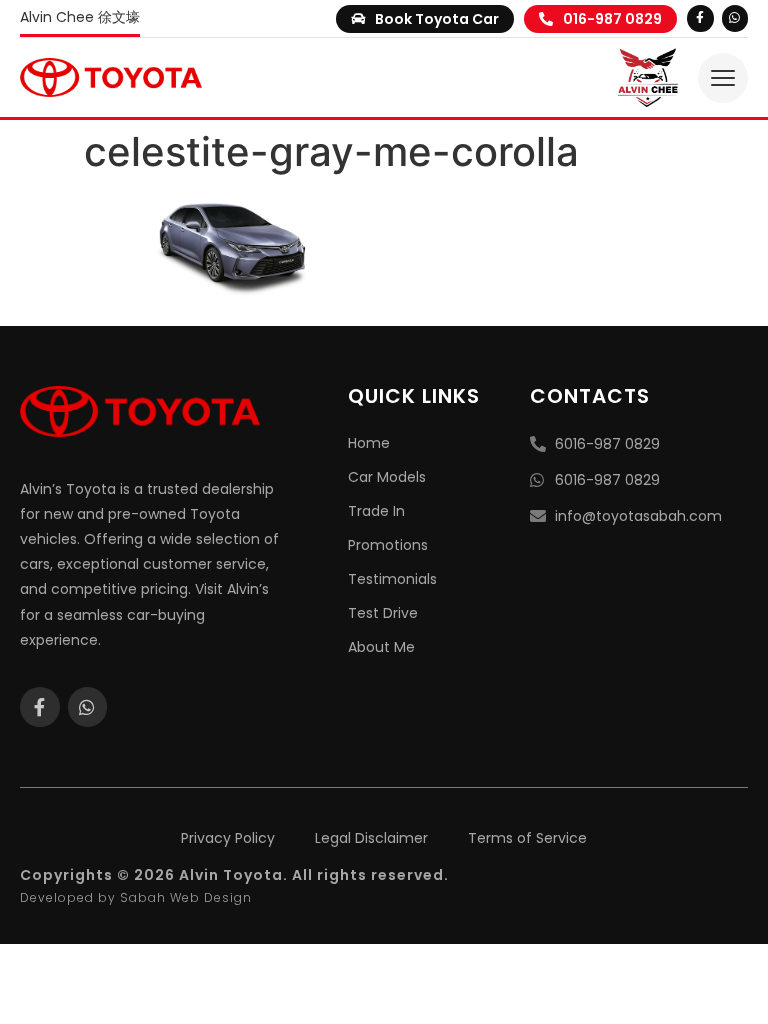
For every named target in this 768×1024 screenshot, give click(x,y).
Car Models (387, 477)
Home (369, 443)
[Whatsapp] (735, 18)
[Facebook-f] (700, 18)
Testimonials (392, 579)
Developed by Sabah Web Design (136, 897)
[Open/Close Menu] (723, 78)
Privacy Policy (228, 838)
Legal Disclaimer (371, 838)
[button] (425, 19)
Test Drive (383, 613)
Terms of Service (527, 838)
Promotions (388, 545)
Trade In (376, 511)
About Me (381, 647)
